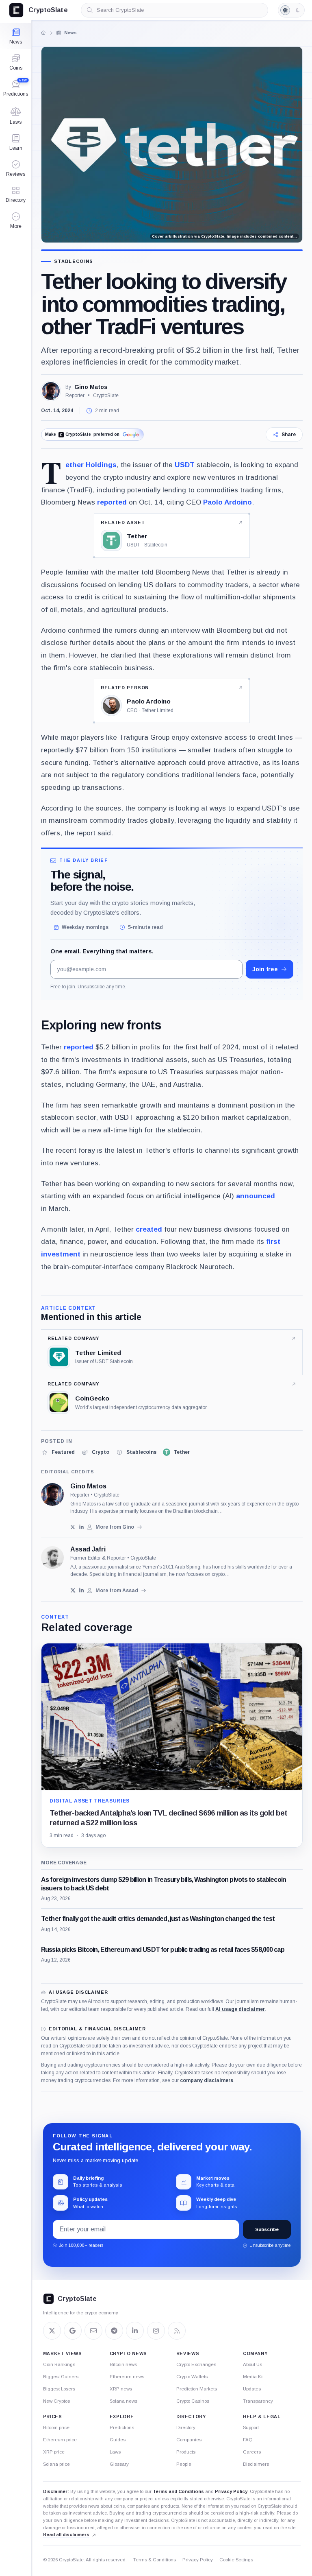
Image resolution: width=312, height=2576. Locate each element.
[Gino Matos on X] (73, 1527)
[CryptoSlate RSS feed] (177, 2331)
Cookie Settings (236, 2560)
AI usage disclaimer (240, 2009)
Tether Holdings (91, 465)
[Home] (43, 33)
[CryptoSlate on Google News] (73, 2331)
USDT (185, 465)
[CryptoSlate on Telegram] (114, 2331)
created (149, 1229)
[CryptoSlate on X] (52, 2331)
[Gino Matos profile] (52, 1494)
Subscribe (267, 2229)
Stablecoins (74, 261)
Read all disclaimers (66, 2534)
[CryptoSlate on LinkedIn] (135, 2331)
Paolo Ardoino (227, 502)
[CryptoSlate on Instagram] (156, 2331)
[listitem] (58, 1452)
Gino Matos (91, 387)
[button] (16, 221)
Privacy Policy (231, 2491)
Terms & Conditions (155, 2560)
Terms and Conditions (178, 2491)
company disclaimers (207, 2080)
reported (112, 502)
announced (256, 1196)
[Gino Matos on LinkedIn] (81, 1527)
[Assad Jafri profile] (52, 1558)
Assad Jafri (88, 1549)
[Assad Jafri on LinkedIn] (81, 1590)
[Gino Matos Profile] (51, 391)
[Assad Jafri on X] (73, 1590)
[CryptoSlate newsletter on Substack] (93, 2331)
